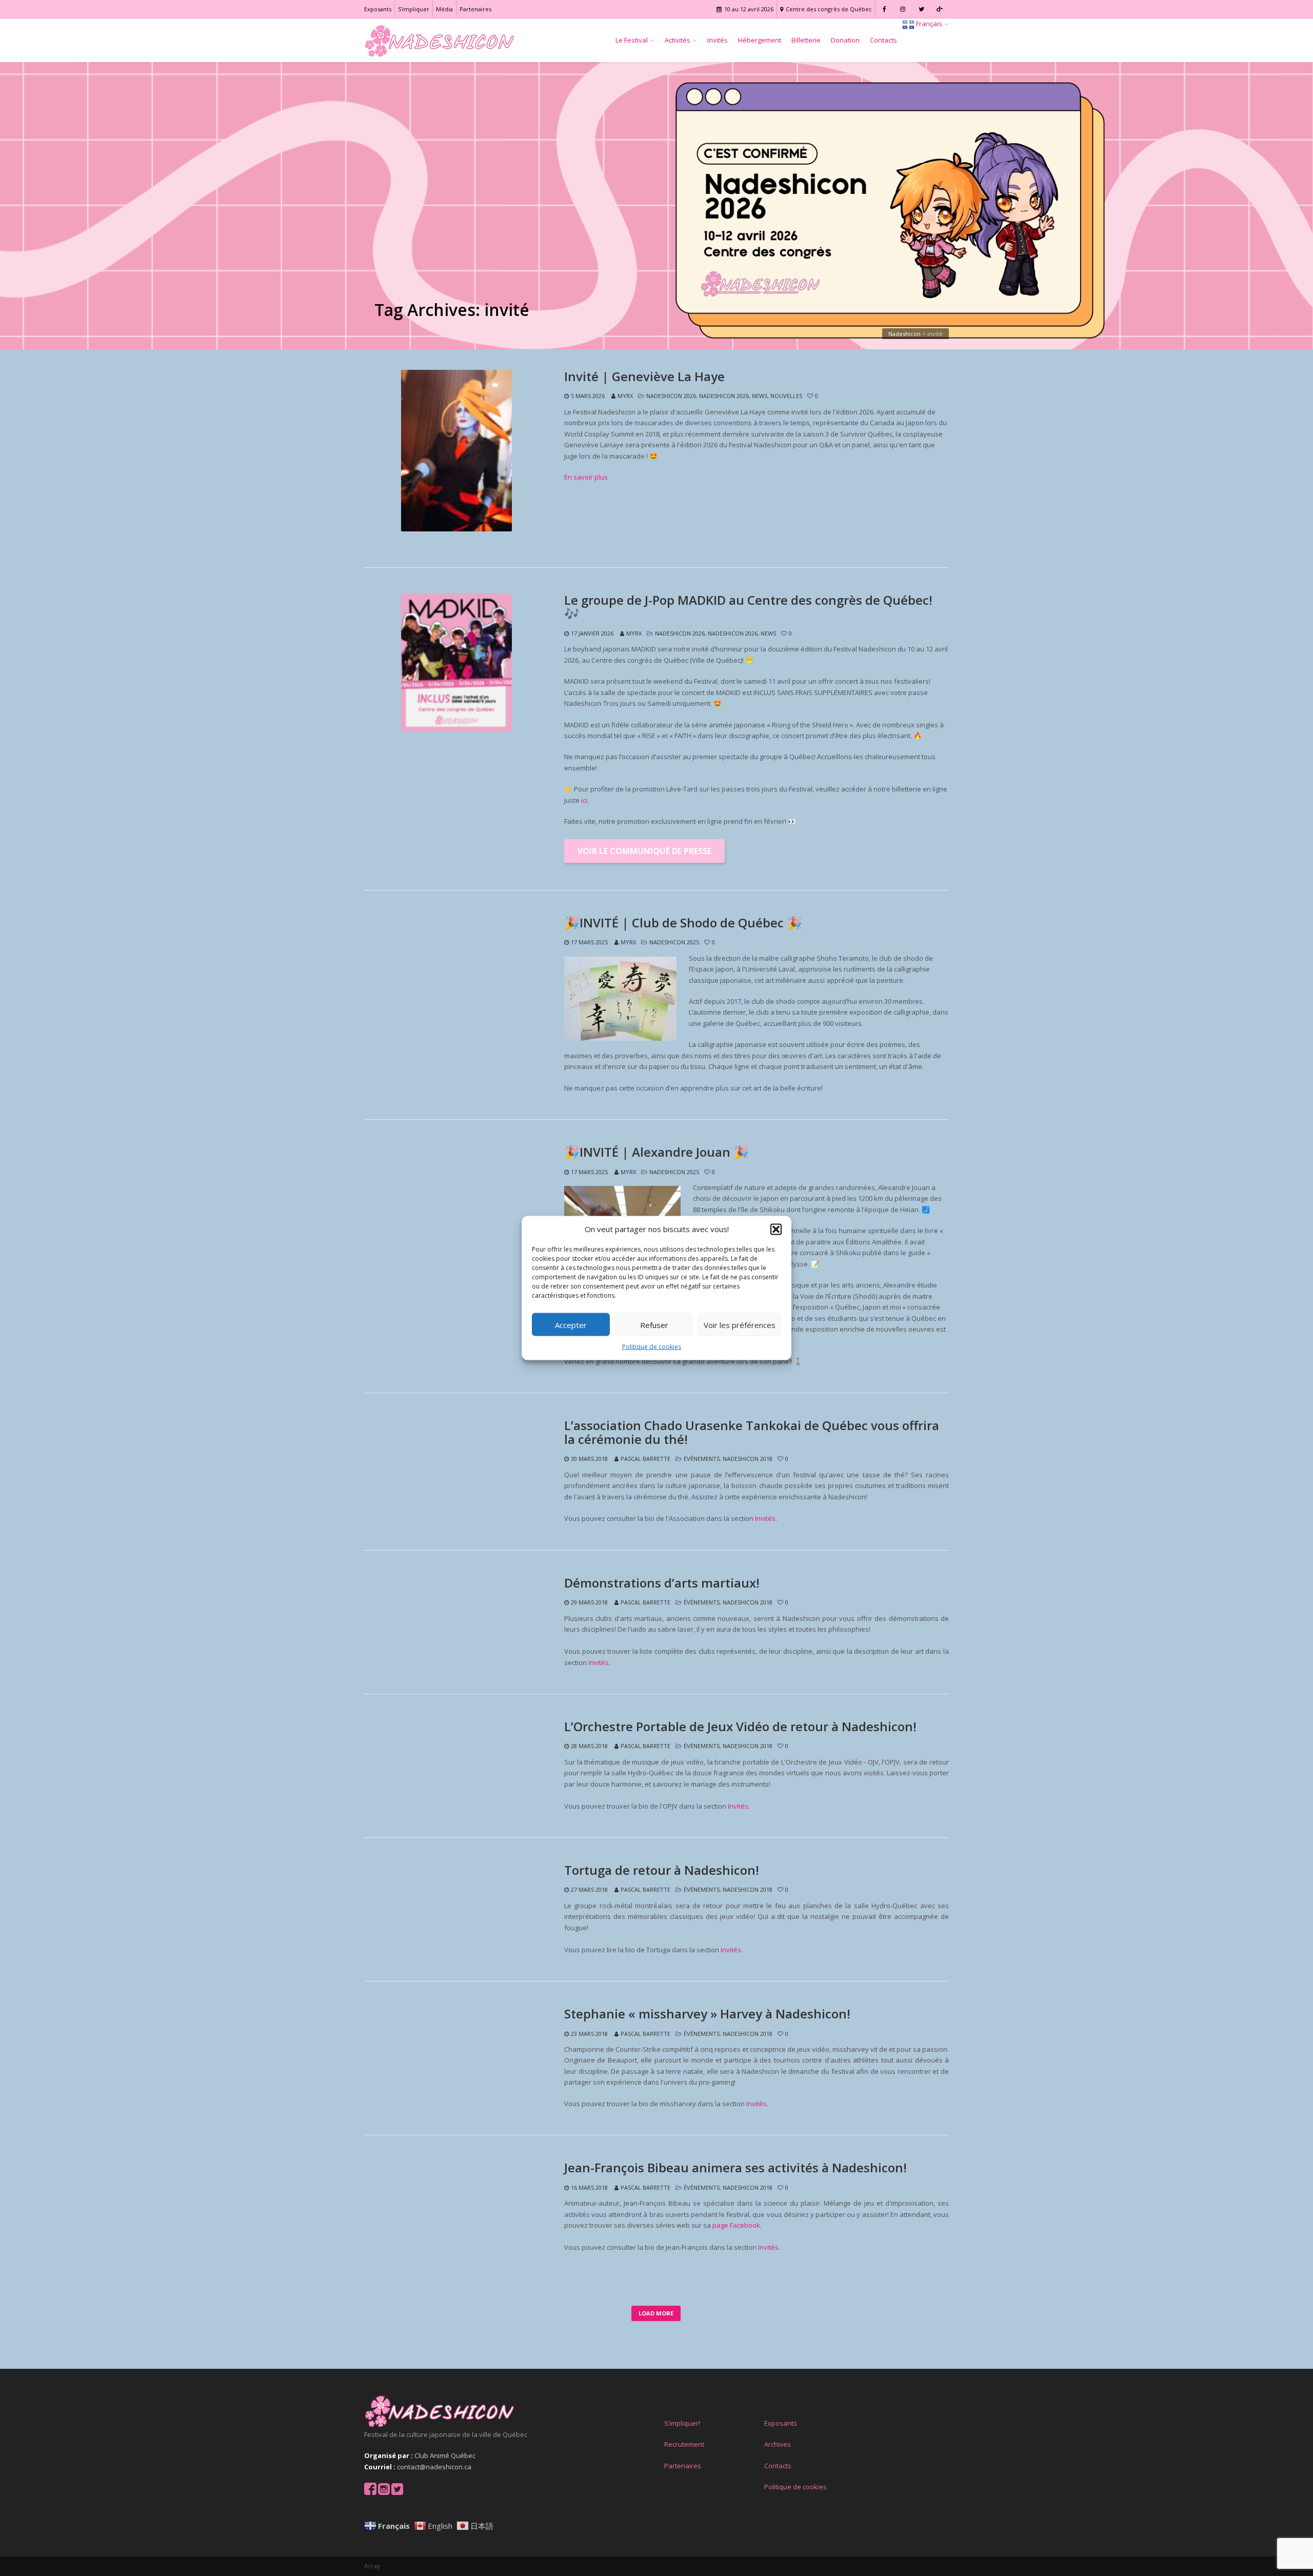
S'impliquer (414, 9)
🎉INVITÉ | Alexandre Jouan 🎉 (656, 1152)
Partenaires (475, 9)
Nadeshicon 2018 (748, 1459)
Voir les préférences (740, 1325)
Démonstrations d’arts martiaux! (662, 1583)
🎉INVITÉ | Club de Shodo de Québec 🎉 (683, 923)
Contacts (883, 40)
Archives (778, 2444)
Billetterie (806, 40)
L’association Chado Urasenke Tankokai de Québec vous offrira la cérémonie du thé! (752, 1432)
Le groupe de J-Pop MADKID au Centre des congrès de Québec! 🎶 (748, 607)
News (760, 396)
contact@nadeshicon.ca (434, 2467)
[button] (776, 1229)
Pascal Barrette (645, 1459)
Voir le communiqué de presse (644, 851)
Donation (845, 40)
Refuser (654, 1325)
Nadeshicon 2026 (671, 396)
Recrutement (684, 2444)
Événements (702, 1459)
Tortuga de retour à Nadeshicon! (662, 1870)
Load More (656, 2313)
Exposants (378, 9)
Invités (718, 40)
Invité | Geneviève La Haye (644, 377)
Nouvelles (786, 396)
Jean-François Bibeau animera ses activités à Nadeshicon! (735, 2168)
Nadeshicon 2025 (674, 942)
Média (444, 9)
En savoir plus (586, 477)
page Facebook (736, 2225)
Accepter (571, 1325)
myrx (625, 396)
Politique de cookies (652, 1347)
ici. (585, 800)
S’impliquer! (682, 2423)
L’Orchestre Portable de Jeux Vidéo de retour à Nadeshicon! (740, 1727)
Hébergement (760, 40)
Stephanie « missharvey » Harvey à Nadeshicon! (707, 2014)
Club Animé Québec (445, 2455)
